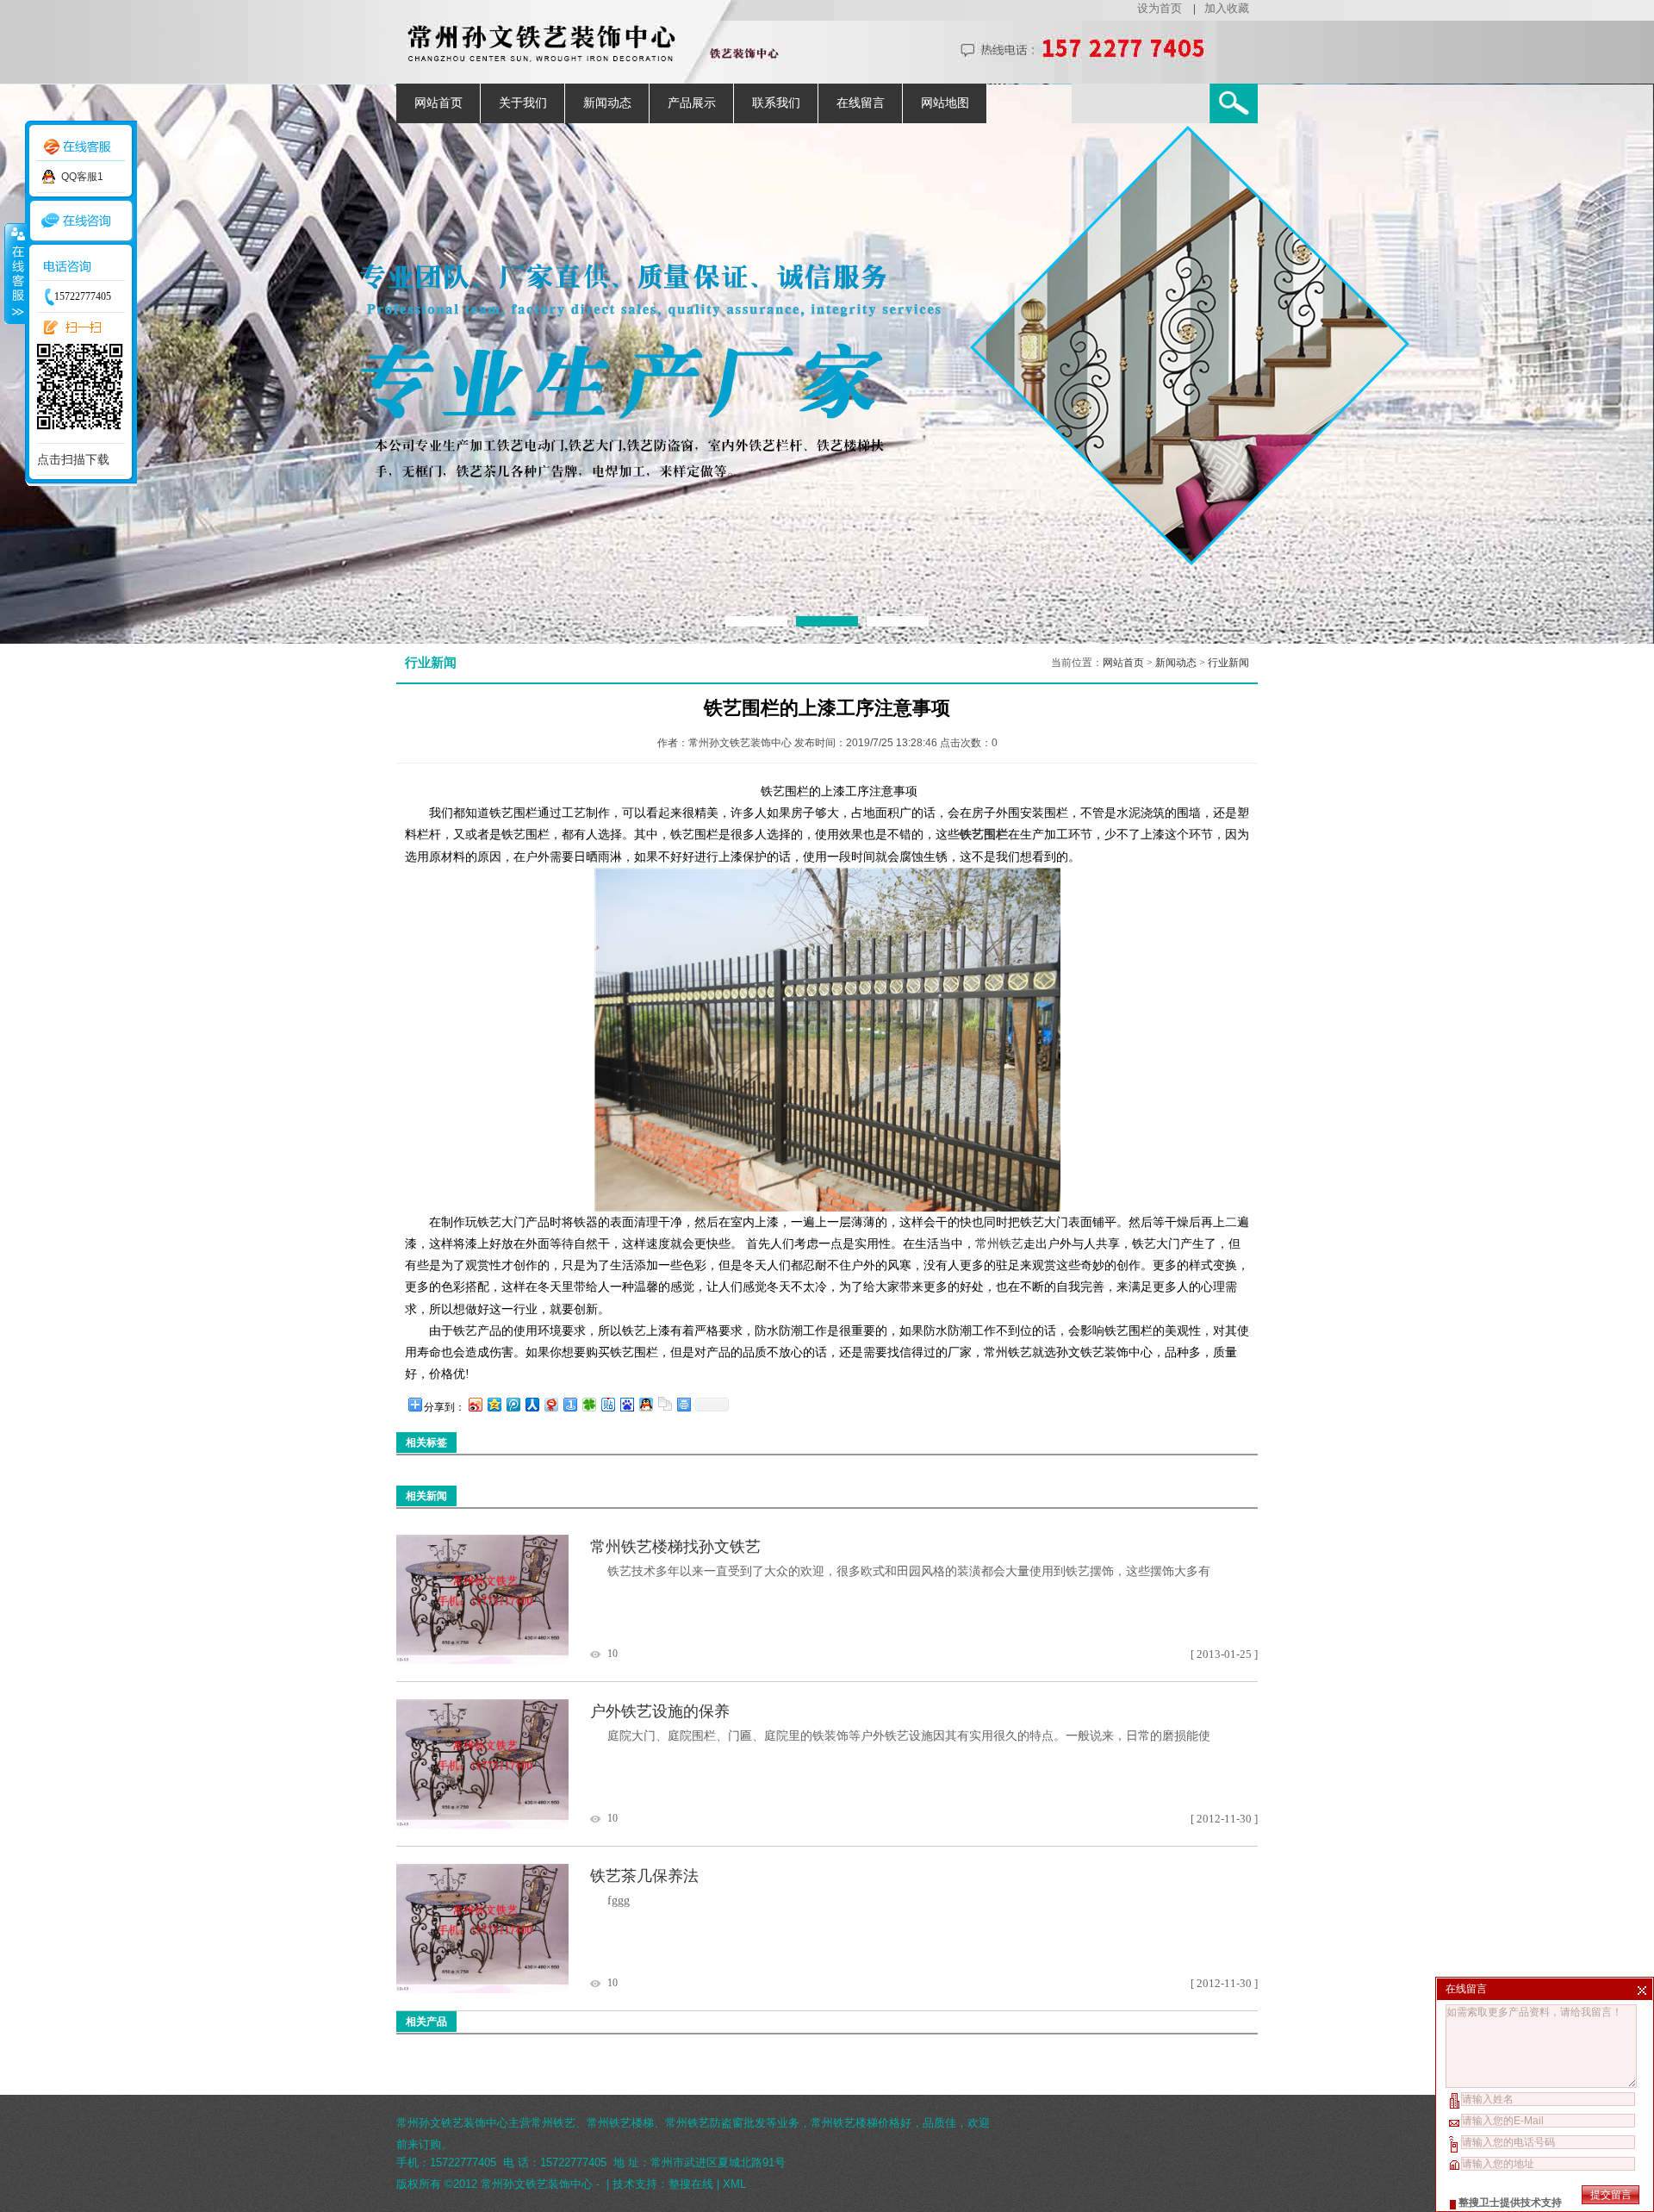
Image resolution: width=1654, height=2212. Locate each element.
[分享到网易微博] (550, 1404)
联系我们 (776, 103)
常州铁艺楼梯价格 (855, 2123)
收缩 (15, 273)
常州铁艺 (999, 1244)
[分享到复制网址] (664, 1404)
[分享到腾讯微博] (513, 1404)
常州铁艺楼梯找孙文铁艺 (675, 1547)
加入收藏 (1227, 8)
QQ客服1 (82, 177)
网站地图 (945, 103)
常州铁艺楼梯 (620, 2123)
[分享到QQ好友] (645, 1404)
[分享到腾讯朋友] (588, 1404)
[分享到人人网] (532, 1404)
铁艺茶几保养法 (644, 1876)
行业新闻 (1228, 663)
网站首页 (438, 103)
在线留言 (861, 103)
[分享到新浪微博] (475, 1404)
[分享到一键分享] (569, 1404)
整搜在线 (691, 2184)
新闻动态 (607, 103)
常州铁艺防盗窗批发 (715, 2123)
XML (734, 2184)
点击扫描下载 (73, 459)
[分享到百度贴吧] (607, 1404)
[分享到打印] (683, 1404)
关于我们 (523, 103)
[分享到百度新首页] (626, 1404)
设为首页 (1160, 8)
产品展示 (692, 103)
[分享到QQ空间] (494, 1404)
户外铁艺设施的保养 (660, 1711)
